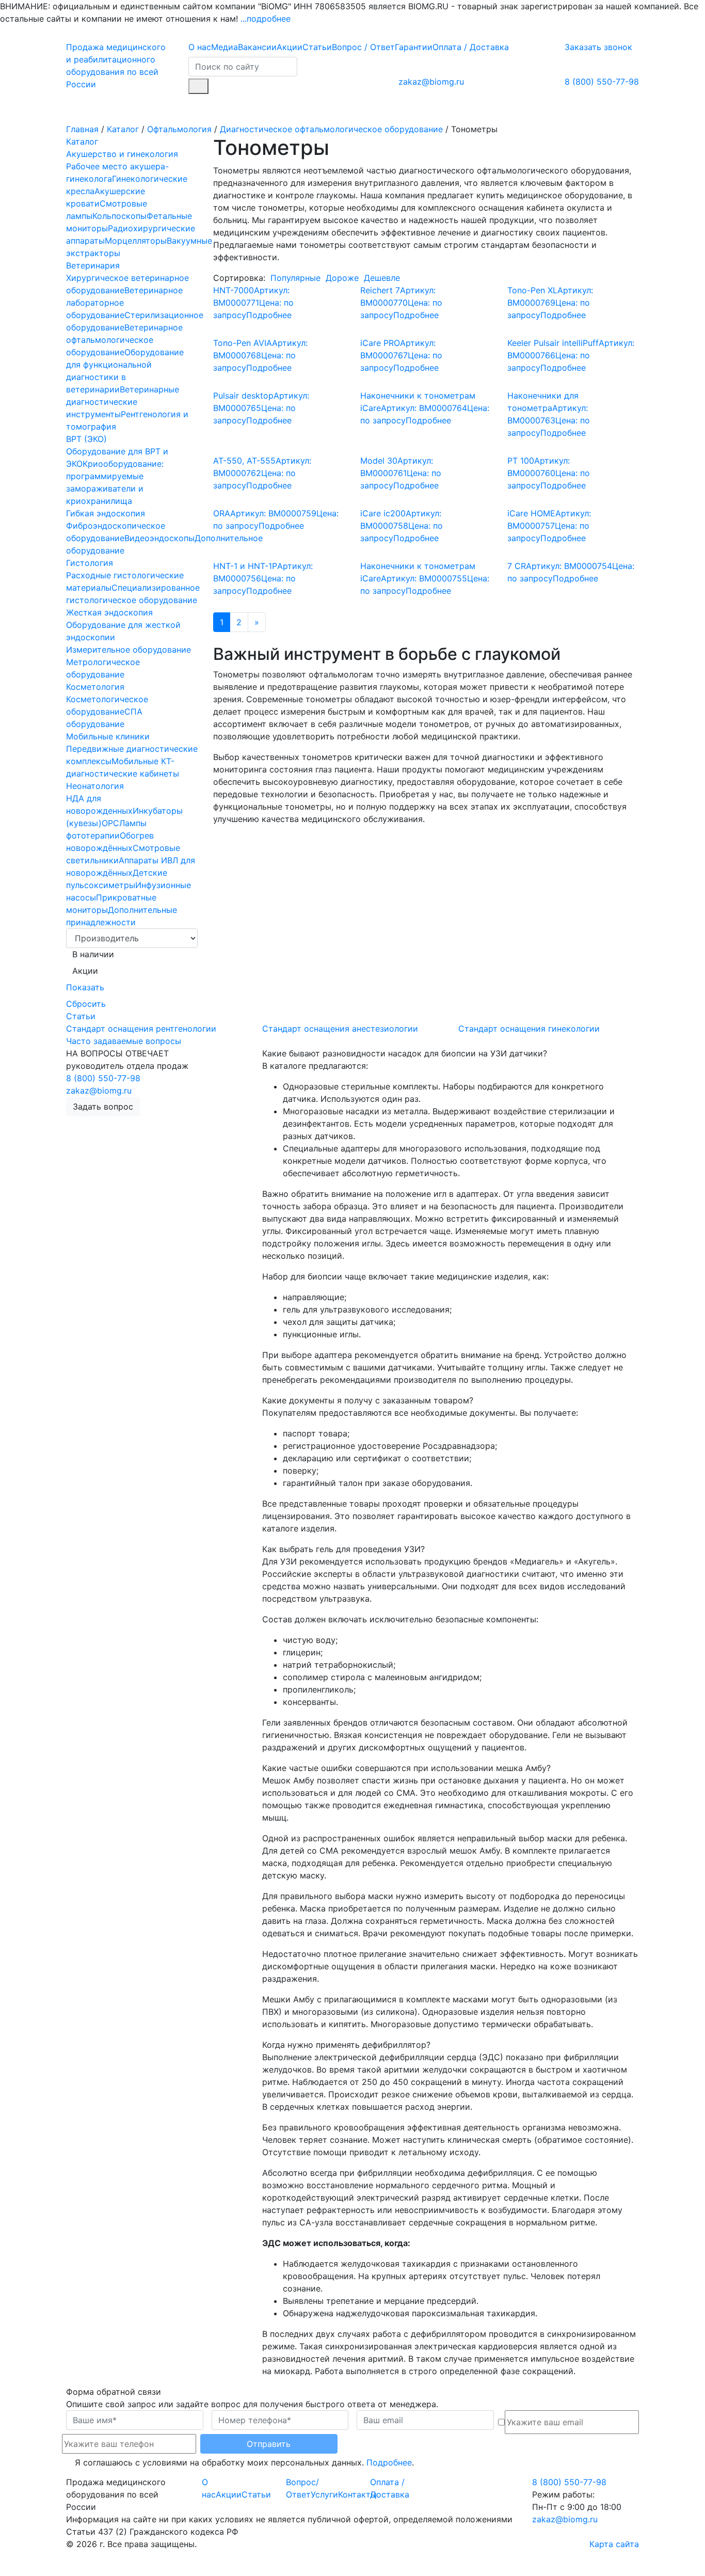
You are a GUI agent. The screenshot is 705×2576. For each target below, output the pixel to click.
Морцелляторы (136, 241)
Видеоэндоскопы (159, 538)
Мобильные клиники (108, 736)
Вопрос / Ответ (363, 47)
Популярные (295, 278)
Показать (85, 987)
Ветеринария (93, 265)
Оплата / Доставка (471, 47)
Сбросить (86, 1004)
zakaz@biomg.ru (431, 82)
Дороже (342, 278)
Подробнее (389, 2462)
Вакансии (257, 47)
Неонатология (95, 786)
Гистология (90, 563)
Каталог (94, 108)
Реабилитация (441, 108)
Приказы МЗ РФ (297, 108)
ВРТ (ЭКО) (86, 439)
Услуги (169, 108)
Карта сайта (614, 2544)
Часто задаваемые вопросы (124, 1041)
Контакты (571, 108)
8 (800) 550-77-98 (602, 82)
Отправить (269, 2444)
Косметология (95, 687)
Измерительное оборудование (129, 650)
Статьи (317, 47)
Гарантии (414, 47)
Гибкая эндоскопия (106, 513)
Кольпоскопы (119, 216)
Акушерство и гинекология (122, 154)
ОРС (110, 823)
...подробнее (266, 19)
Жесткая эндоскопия (109, 612)
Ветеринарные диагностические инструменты (123, 402)
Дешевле (382, 278)
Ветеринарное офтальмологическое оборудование (124, 340)
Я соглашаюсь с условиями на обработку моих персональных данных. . (243, 2462)
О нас (200, 47)
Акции (290, 47)
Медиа (225, 47)
